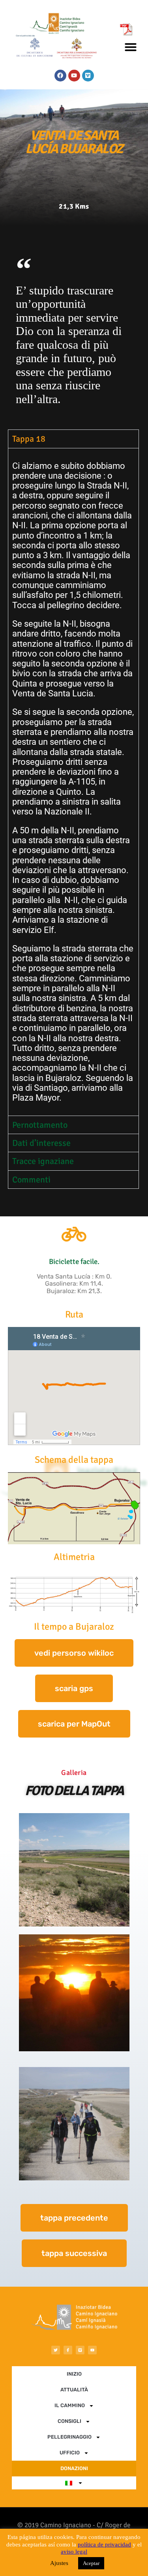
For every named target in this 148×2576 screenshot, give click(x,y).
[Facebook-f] (68, 2350)
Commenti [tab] (31, 1180)
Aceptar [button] (91, 2563)
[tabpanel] (73, 782)
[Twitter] (56, 2350)
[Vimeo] (88, 76)
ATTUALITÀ (74, 2390)
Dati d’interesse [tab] (41, 1143)
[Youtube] (74, 76)
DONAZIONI (74, 2468)
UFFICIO (70, 2453)
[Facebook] (60, 76)
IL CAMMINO (70, 2405)
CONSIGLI (69, 2421)
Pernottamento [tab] (40, 1125)
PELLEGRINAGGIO (69, 2437)
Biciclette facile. (74, 1261)
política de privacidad (104, 2545)
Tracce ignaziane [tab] (43, 1161)
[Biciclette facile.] (74, 1234)
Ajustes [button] (59, 2563)
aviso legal (74, 2552)
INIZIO (74, 2374)
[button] (131, 47)
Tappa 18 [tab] (29, 439)
